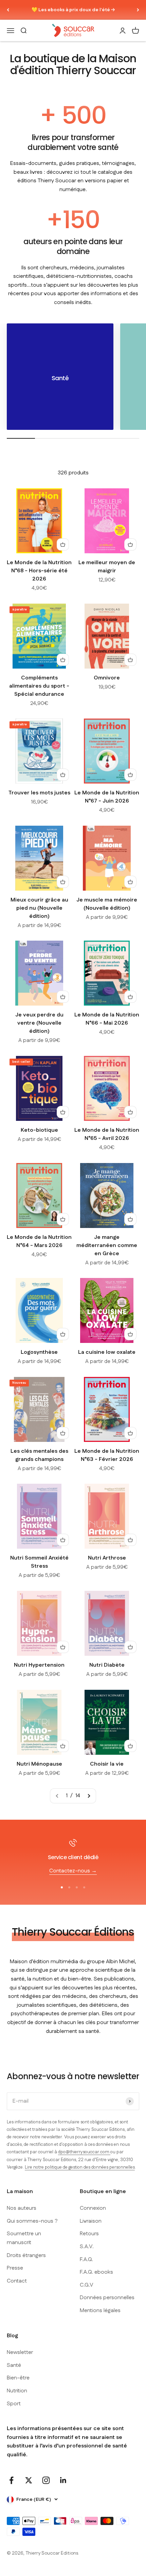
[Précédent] (8, 10)
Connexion (93, 2208)
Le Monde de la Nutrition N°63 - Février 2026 (107, 1455)
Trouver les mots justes (39, 793)
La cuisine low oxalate (107, 1352)
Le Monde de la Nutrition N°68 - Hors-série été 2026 (39, 571)
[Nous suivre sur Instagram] (46, 2480)
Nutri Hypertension (39, 1665)
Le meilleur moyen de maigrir (107, 567)
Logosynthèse (39, 1352)
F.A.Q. (86, 2260)
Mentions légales (100, 2311)
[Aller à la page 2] (89, 1796)
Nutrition (17, 2391)
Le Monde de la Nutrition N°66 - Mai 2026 (107, 1019)
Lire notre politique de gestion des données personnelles (80, 2167)
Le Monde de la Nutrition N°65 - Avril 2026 (107, 1134)
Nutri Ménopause (39, 1764)
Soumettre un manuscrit (24, 2238)
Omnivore (107, 678)
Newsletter (20, 2352)
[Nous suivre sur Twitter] (29, 2480)
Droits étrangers (26, 2255)
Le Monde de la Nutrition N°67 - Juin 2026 (107, 797)
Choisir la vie (107, 1764)
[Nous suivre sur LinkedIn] (63, 2480)
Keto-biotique (39, 1130)
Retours (89, 2234)
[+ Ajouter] (63, 544)
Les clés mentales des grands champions (39, 1455)
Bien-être (18, 2378)
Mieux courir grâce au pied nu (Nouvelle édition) (39, 908)
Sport (14, 2404)
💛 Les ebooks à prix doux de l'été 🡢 (73, 10)
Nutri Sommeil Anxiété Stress (39, 1562)
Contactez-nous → (73, 1871)
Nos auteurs (22, 2208)
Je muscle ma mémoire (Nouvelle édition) (107, 904)
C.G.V (87, 2285)
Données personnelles (107, 2298)
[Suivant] (138, 10)
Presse (15, 2268)
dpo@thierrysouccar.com (84, 2152)
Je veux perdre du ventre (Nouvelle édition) (39, 1023)
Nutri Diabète (107, 1665)
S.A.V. (87, 2247)
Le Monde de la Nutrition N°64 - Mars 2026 (39, 1241)
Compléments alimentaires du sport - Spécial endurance (39, 686)
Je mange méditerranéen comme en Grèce (107, 1245)
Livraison (91, 2221)
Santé (14, 2365)
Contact (17, 2281)
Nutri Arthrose (107, 1558)
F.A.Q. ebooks (96, 2272)
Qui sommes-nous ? (32, 2221)
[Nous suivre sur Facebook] (11, 2480)
